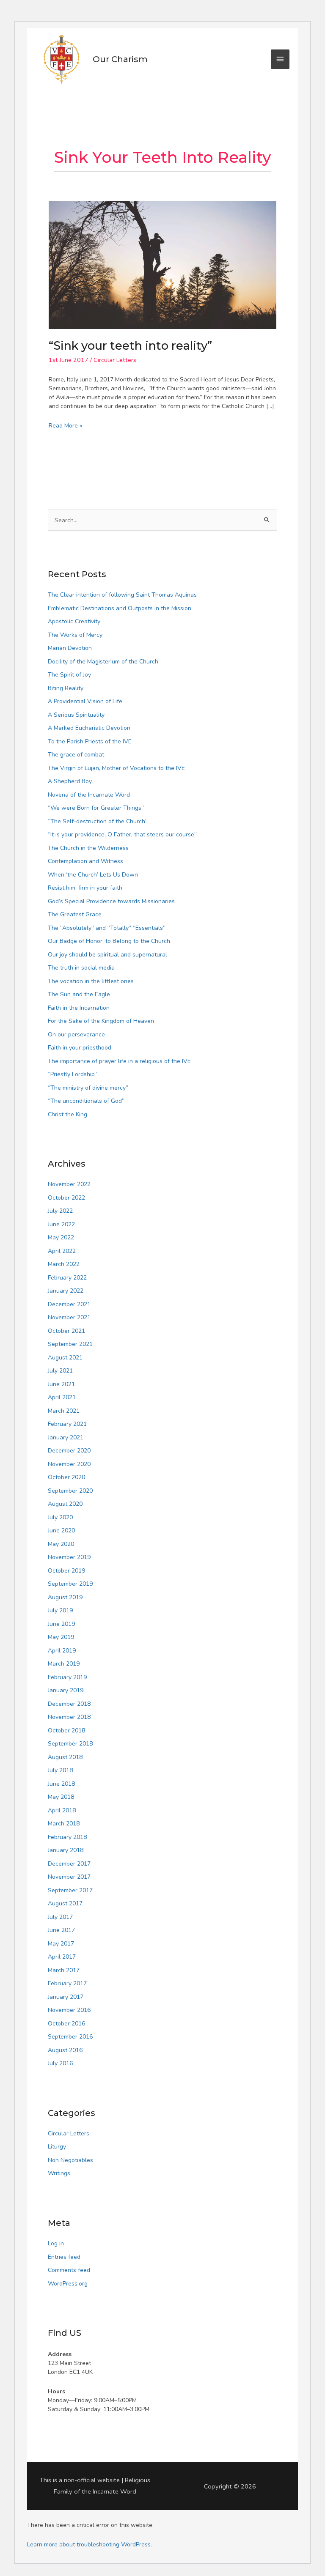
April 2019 (62, 1651)
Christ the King (67, 1114)
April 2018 (62, 1810)
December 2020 (69, 1451)
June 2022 (61, 1224)
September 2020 (70, 1491)
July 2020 (60, 1517)
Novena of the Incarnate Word (89, 795)
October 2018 (66, 1731)
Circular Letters (115, 360)
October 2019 (66, 1571)
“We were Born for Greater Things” (96, 808)
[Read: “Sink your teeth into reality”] (162, 264)
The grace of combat (76, 755)
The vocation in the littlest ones (91, 981)
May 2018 (61, 1797)
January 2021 (66, 1437)
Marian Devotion (70, 648)
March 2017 (64, 1970)
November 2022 (69, 1184)
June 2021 (61, 1384)
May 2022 (61, 1237)
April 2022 (62, 1251)
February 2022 (67, 1278)
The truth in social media (81, 968)
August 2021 (65, 1358)
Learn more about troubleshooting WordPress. (90, 2544)
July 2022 (60, 1211)
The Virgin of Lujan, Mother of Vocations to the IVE (116, 768)
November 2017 (69, 1877)
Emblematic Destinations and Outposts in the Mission (120, 608)
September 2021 (70, 1344)
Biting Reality (66, 688)
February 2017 (67, 1983)
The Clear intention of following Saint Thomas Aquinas (122, 595)
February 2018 (67, 1837)
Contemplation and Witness (85, 861)
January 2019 (66, 1690)
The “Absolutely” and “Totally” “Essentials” (107, 928)
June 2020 (61, 1531)
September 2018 (70, 1744)
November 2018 (69, 1717)
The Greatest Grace (75, 914)
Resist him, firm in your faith (85, 888)
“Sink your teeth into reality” (130, 346)
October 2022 (66, 1198)
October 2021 (66, 1331)
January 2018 (66, 1850)
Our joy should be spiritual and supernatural (107, 955)
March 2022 (64, 1264)
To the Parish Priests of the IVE (90, 741)
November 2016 (69, 2010)
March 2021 (64, 1411)
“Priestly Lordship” (72, 1074)
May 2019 (61, 1637)
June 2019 (61, 1624)
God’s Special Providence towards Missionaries (111, 901)
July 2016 (60, 2063)
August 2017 (65, 1903)
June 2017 (61, 1930)
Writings (59, 2173)
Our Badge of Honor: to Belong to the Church (109, 941)
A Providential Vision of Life (85, 701)
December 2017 (69, 1864)
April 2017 (62, 1957)
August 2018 (65, 1757)
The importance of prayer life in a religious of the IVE (119, 1061)
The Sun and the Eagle (79, 994)
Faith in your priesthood (80, 1048)
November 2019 (69, 1557)
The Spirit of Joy (69, 675)
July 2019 (60, 1610)
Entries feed (64, 2257)
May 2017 (61, 1944)
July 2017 (60, 1917)
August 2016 (65, 2050)
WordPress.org (68, 2284)
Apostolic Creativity (74, 621)
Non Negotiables (70, 2160)
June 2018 (61, 1784)
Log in (56, 2243)
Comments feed (69, 2270)
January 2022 (66, 1291)
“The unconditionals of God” (86, 1101)
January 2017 (66, 1997)
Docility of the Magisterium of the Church (103, 662)
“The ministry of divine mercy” (88, 1088)
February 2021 (67, 1424)
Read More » (65, 425)
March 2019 (64, 1664)
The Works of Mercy (75, 635)
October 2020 (66, 1477)
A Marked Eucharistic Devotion (89, 728)
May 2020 (61, 1544)
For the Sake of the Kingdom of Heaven (101, 1021)
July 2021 (60, 1371)
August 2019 (65, 1597)
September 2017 (70, 1890)
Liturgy (57, 2147)
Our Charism (120, 59)
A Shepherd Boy (70, 781)
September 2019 (70, 1584)
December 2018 (69, 1704)
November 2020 (69, 1464)
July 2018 (60, 1770)
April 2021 (62, 1397)
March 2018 (64, 1824)
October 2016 (66, 2024)
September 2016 (70, 2037)
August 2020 (65, 1504)
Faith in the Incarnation (79, 1008)
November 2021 (69, 1317)
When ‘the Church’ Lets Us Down (93, 875)
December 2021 (69, 1304)
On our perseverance (76, 1035)
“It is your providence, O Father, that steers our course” (122, 834)
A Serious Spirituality (76, 715)
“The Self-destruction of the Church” (98, 821)
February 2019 (67, 1677)
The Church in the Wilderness (88, 848)
